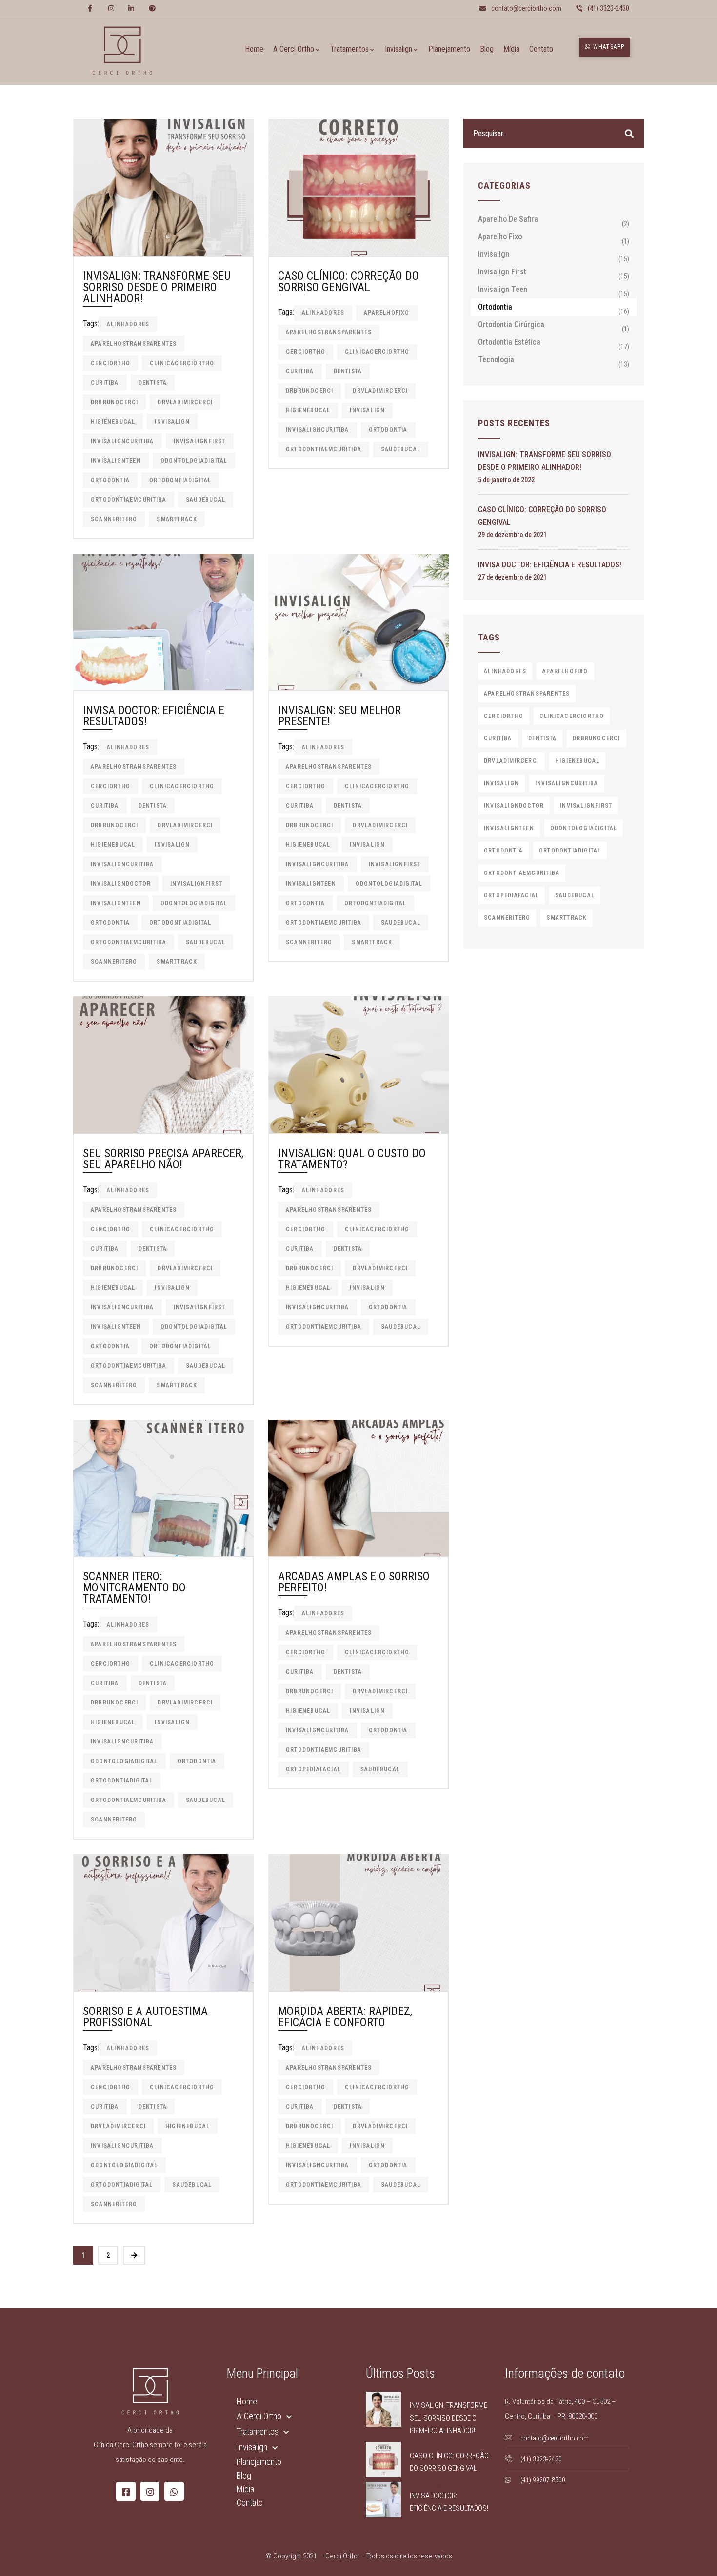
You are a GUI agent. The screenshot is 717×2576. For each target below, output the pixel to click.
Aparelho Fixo (500, 237)
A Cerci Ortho (259, 2416)
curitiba (105, 383)
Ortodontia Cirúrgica (511, 324)
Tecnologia (496, 359)
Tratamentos (258, 2431)
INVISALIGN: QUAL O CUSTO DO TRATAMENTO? (352, 1159)
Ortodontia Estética (509, 342)
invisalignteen (116, 461)
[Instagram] (150, 2492)
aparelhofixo (387, 313)
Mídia (245, 2489)
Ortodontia (495, 307)
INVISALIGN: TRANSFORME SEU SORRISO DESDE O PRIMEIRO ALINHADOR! (157, 287)
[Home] (122, 51)
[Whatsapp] (174, 2492)
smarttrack (177, 519)
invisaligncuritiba (122, 441)
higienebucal (113, 422)
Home (247, 2401)
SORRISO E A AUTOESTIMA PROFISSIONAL (145, 2017)
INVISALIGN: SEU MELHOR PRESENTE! (339, 716)
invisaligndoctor (121, 884)
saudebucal (206, 500)
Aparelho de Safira (508, 219)
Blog (244, 2475)
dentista (153, 383)
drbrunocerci (114, 402)
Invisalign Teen (503, 289)
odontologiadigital (194, 461)
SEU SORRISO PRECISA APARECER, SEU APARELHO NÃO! (163, 1159)
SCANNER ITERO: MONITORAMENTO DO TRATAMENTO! (134, 1588)
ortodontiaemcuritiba (129, 500)
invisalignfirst (200, 441)
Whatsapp (608, 47)
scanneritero (114, 519)
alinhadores (128, 324)
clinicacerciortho (182, 363)
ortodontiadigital (180, 480)
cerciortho (110, 363)
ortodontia (110, 480)
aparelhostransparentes (134, 344)
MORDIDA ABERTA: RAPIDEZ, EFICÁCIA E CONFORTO (345, 2017)
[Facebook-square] (126, 2492)
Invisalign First (502, 272)
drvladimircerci (185, 402)
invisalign (172, 422)
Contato (250, 2503)
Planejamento (259, 2462)
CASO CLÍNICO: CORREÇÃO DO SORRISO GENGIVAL (349, 281)
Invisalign (494, 254)
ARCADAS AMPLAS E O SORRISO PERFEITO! (354, 1582)
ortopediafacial (313, 1769)
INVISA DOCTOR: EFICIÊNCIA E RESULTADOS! (154, 716)
